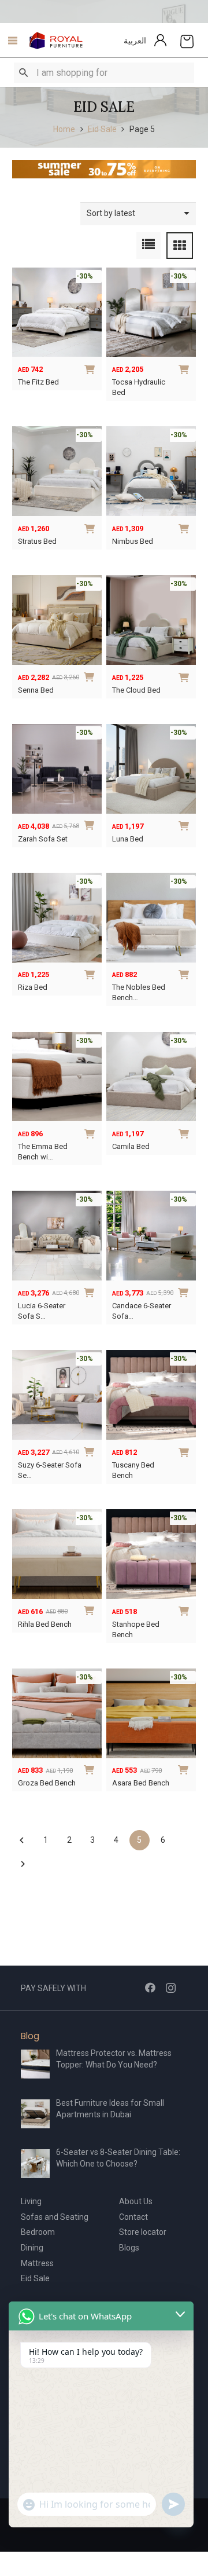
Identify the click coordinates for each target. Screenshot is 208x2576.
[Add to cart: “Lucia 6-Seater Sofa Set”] (91, 1291)
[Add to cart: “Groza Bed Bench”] (91, 1769)
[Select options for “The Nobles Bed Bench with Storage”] (185, 973)
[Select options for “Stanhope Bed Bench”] (185, 1609)
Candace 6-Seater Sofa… (142, 1311)
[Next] (22, 1864)
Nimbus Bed (133, 541)
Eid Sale (102, 129)
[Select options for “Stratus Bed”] (91, 527)
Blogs (129, 2248)
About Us (136, 2201)
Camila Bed (131, 1146)
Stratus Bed (37, 541)
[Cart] (187, 41)
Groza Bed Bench (47, 1783)
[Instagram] (171, 1988)
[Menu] (10, 41)
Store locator (143, 2232)
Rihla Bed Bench (45, 1624)
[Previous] (22, 1840)
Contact (133, 2217)
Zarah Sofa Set (43, 839)
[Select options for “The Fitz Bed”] (91, 368)
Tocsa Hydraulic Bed (139, 387)
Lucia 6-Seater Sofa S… (42, 1311)
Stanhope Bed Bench (136, 1629)
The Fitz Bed (38, 382)
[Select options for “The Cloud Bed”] (185, 676)
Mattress (37, 2263)
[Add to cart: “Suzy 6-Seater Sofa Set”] (91, 1451)
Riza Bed (33, 987)
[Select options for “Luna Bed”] (185, 824)
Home (64, 129)
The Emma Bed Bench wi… (43, 1152)
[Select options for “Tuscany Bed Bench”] (185, 1451)
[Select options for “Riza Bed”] (91, 973)
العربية (135, 41)
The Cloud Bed (136, 690)
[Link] (56, 41)
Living (31, 2201)
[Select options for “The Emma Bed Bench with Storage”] (91, 1132)
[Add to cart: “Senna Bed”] (91, 676)
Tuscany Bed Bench (133, 1470)
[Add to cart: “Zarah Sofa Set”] (91, 824)
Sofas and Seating (55, 2217)
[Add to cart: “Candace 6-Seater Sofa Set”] (185, 1291)
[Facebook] (150, 1988)
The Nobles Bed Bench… (139, 992)
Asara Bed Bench (141, 1783)
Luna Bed (128, 839)
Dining (32, 2248)
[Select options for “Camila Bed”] (185, 1132)
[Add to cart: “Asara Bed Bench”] (185, 1769)
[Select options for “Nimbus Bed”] (185, 527)
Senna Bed (36, 690)
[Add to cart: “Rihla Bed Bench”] (91, 1609)
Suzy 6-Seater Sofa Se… (50, 1470)
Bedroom (38, 2232)
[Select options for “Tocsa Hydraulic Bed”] (185, 368)
